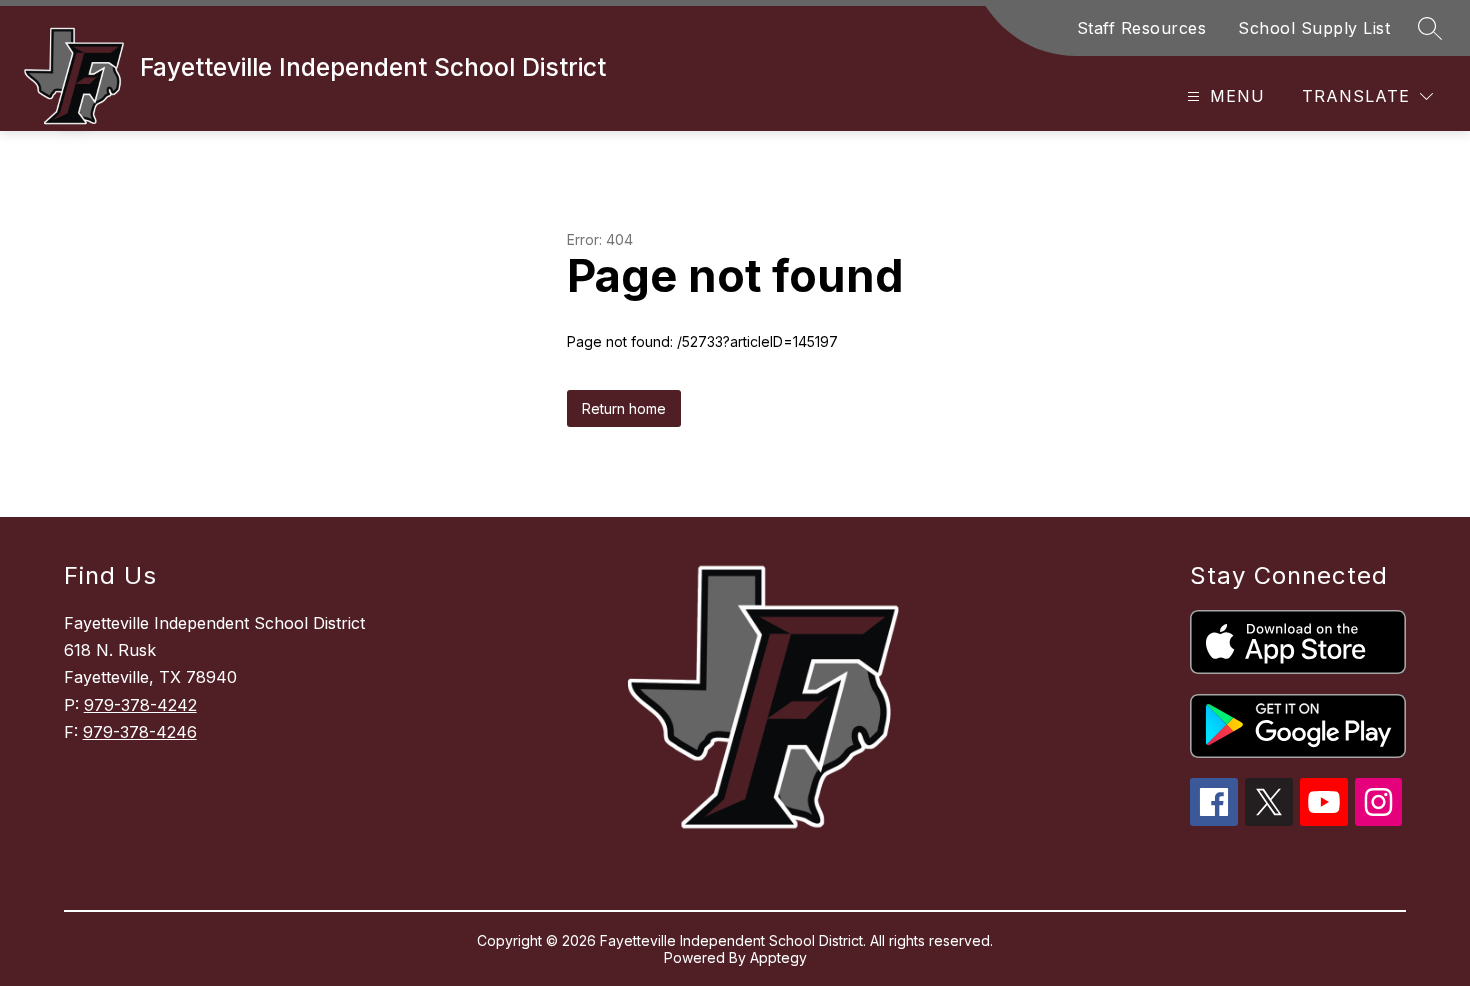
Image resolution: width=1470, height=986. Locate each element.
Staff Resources (1142, 28)
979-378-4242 (140, 705)
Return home (624, 408)
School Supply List (1314, 28)
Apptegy (778, 957)
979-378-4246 (140, 732)
